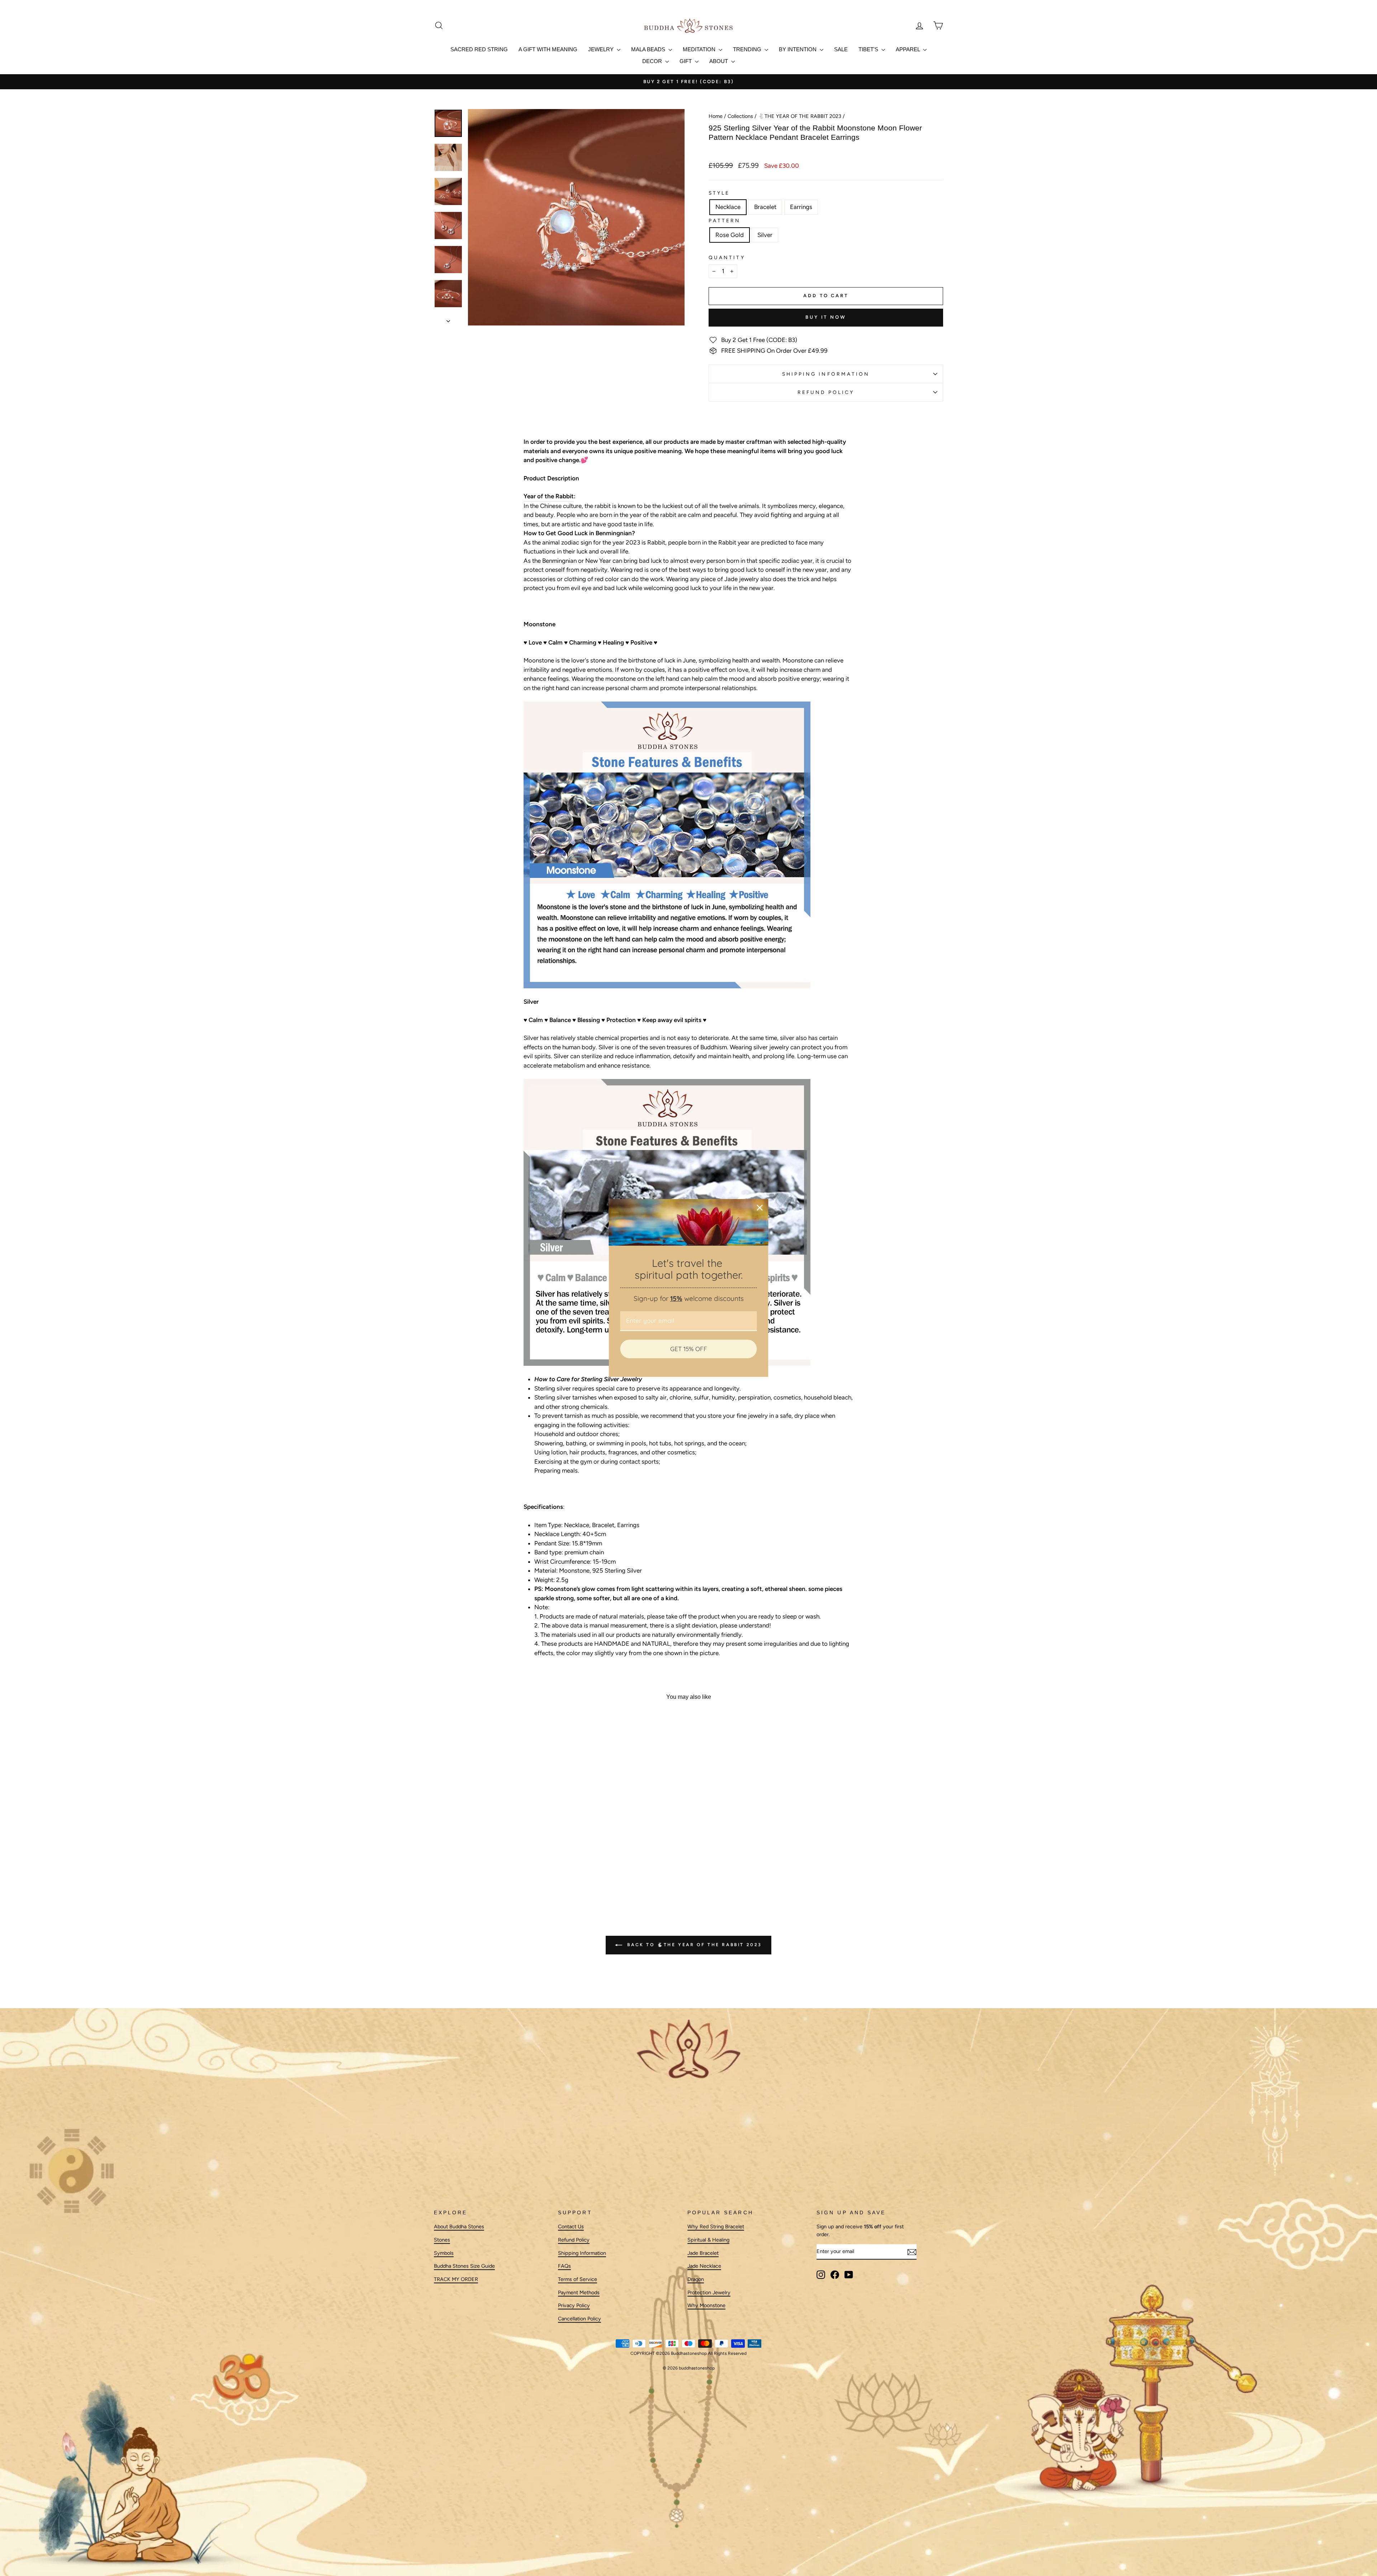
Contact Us (571, 2227)
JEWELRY (602, 49)
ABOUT (719, 61)
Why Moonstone (706, 2306)
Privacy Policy (574, 2306)
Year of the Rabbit (549, 496)
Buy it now (826, 317)
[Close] (760, 1208)
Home (716, 116)
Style (719, 193)
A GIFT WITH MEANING (548, 49)
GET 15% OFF (689, 1349)
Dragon (696, 2279)
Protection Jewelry (709, 2292)
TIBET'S (869, 49)
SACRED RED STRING (479, 49)
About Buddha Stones (459, 2227)
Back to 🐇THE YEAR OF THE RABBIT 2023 (694, 1945)
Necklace (728, 207)
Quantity (727, 257)
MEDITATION (700, 49)
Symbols (444, 2253)
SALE (841, 49)
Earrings (801, 207)
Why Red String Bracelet (716, 2227)
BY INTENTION (798, 49)
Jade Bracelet (703, 2253)
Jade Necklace (704, 2266)
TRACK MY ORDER (456, 2279)
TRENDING (748, 49)
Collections (740, 116)
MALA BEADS (649, 49)
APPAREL (908, 49)
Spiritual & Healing (708, 2240)
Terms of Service (578, 2279)
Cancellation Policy (579, 2319)
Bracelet (765, 207)
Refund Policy (826, 392)
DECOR (653, 61)
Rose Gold (730, 235)
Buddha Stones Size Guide (464, 2266)
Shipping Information (582, 2253)
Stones (442, 2240)
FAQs (564, 2266)
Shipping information (826, 374)
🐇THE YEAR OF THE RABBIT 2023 (800, 116)
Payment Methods (579, 2292)
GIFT (686, 61)
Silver (765, 235)
